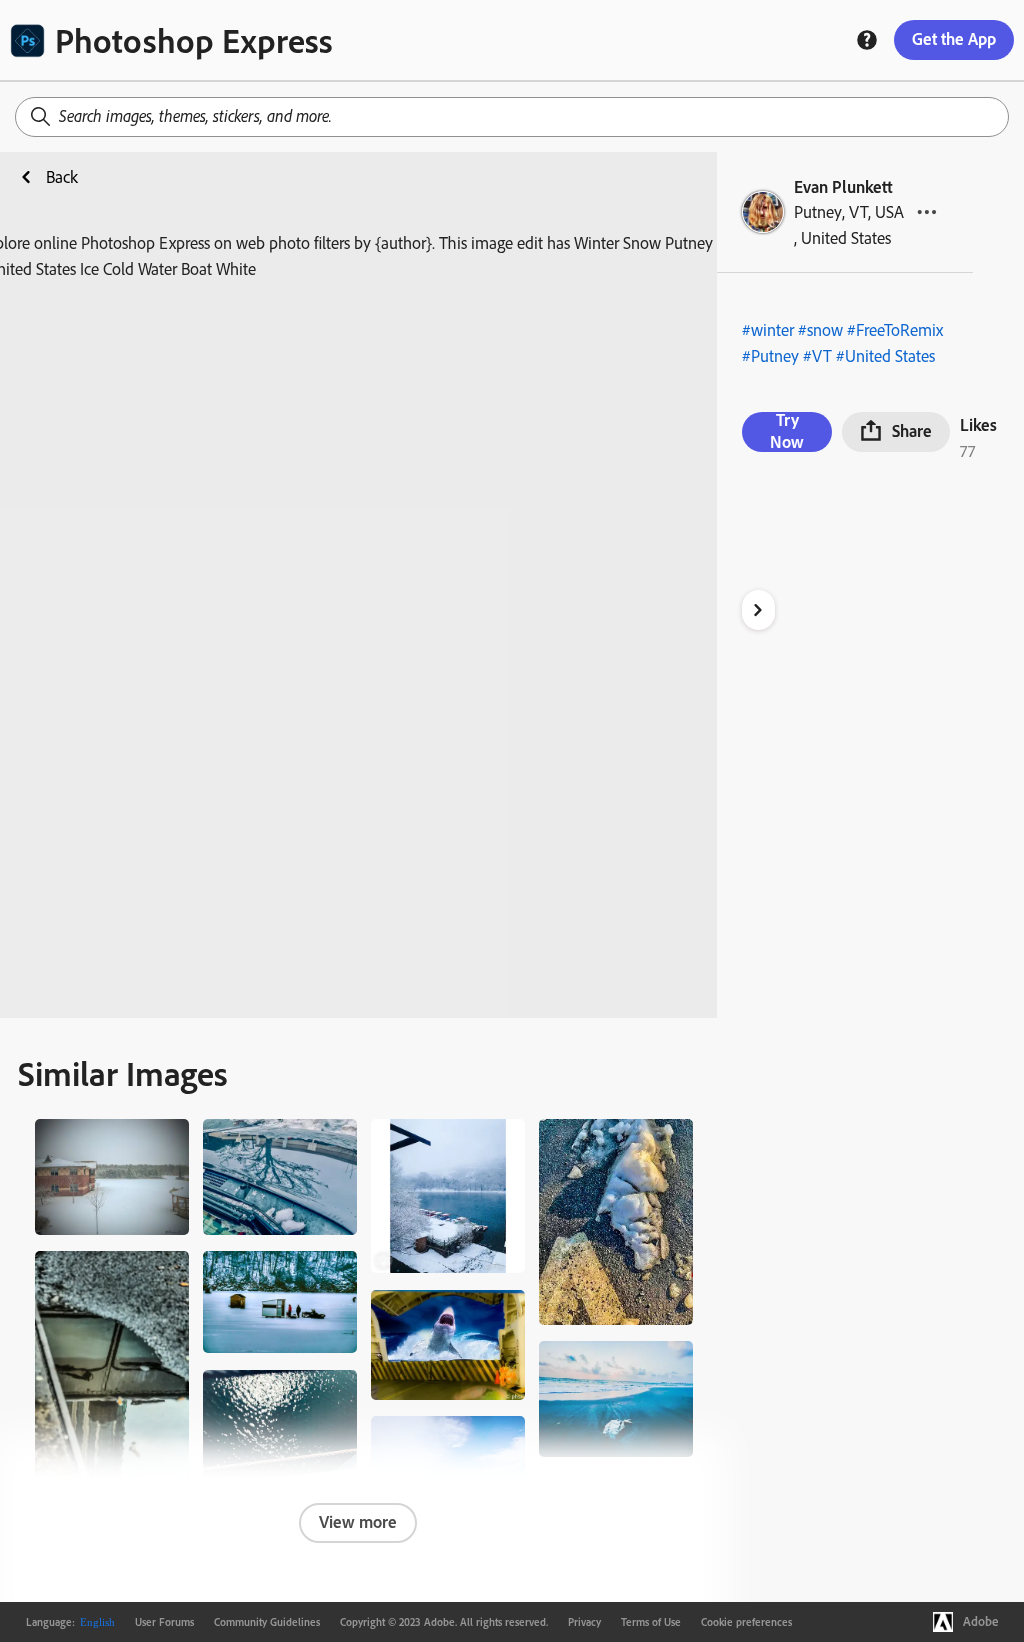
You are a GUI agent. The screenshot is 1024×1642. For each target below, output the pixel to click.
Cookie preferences (746, 1622)
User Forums (164, 1622)
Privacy (584, 1622)
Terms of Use (651, 1622)
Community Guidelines (267, 1622)
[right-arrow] (758, 610)
